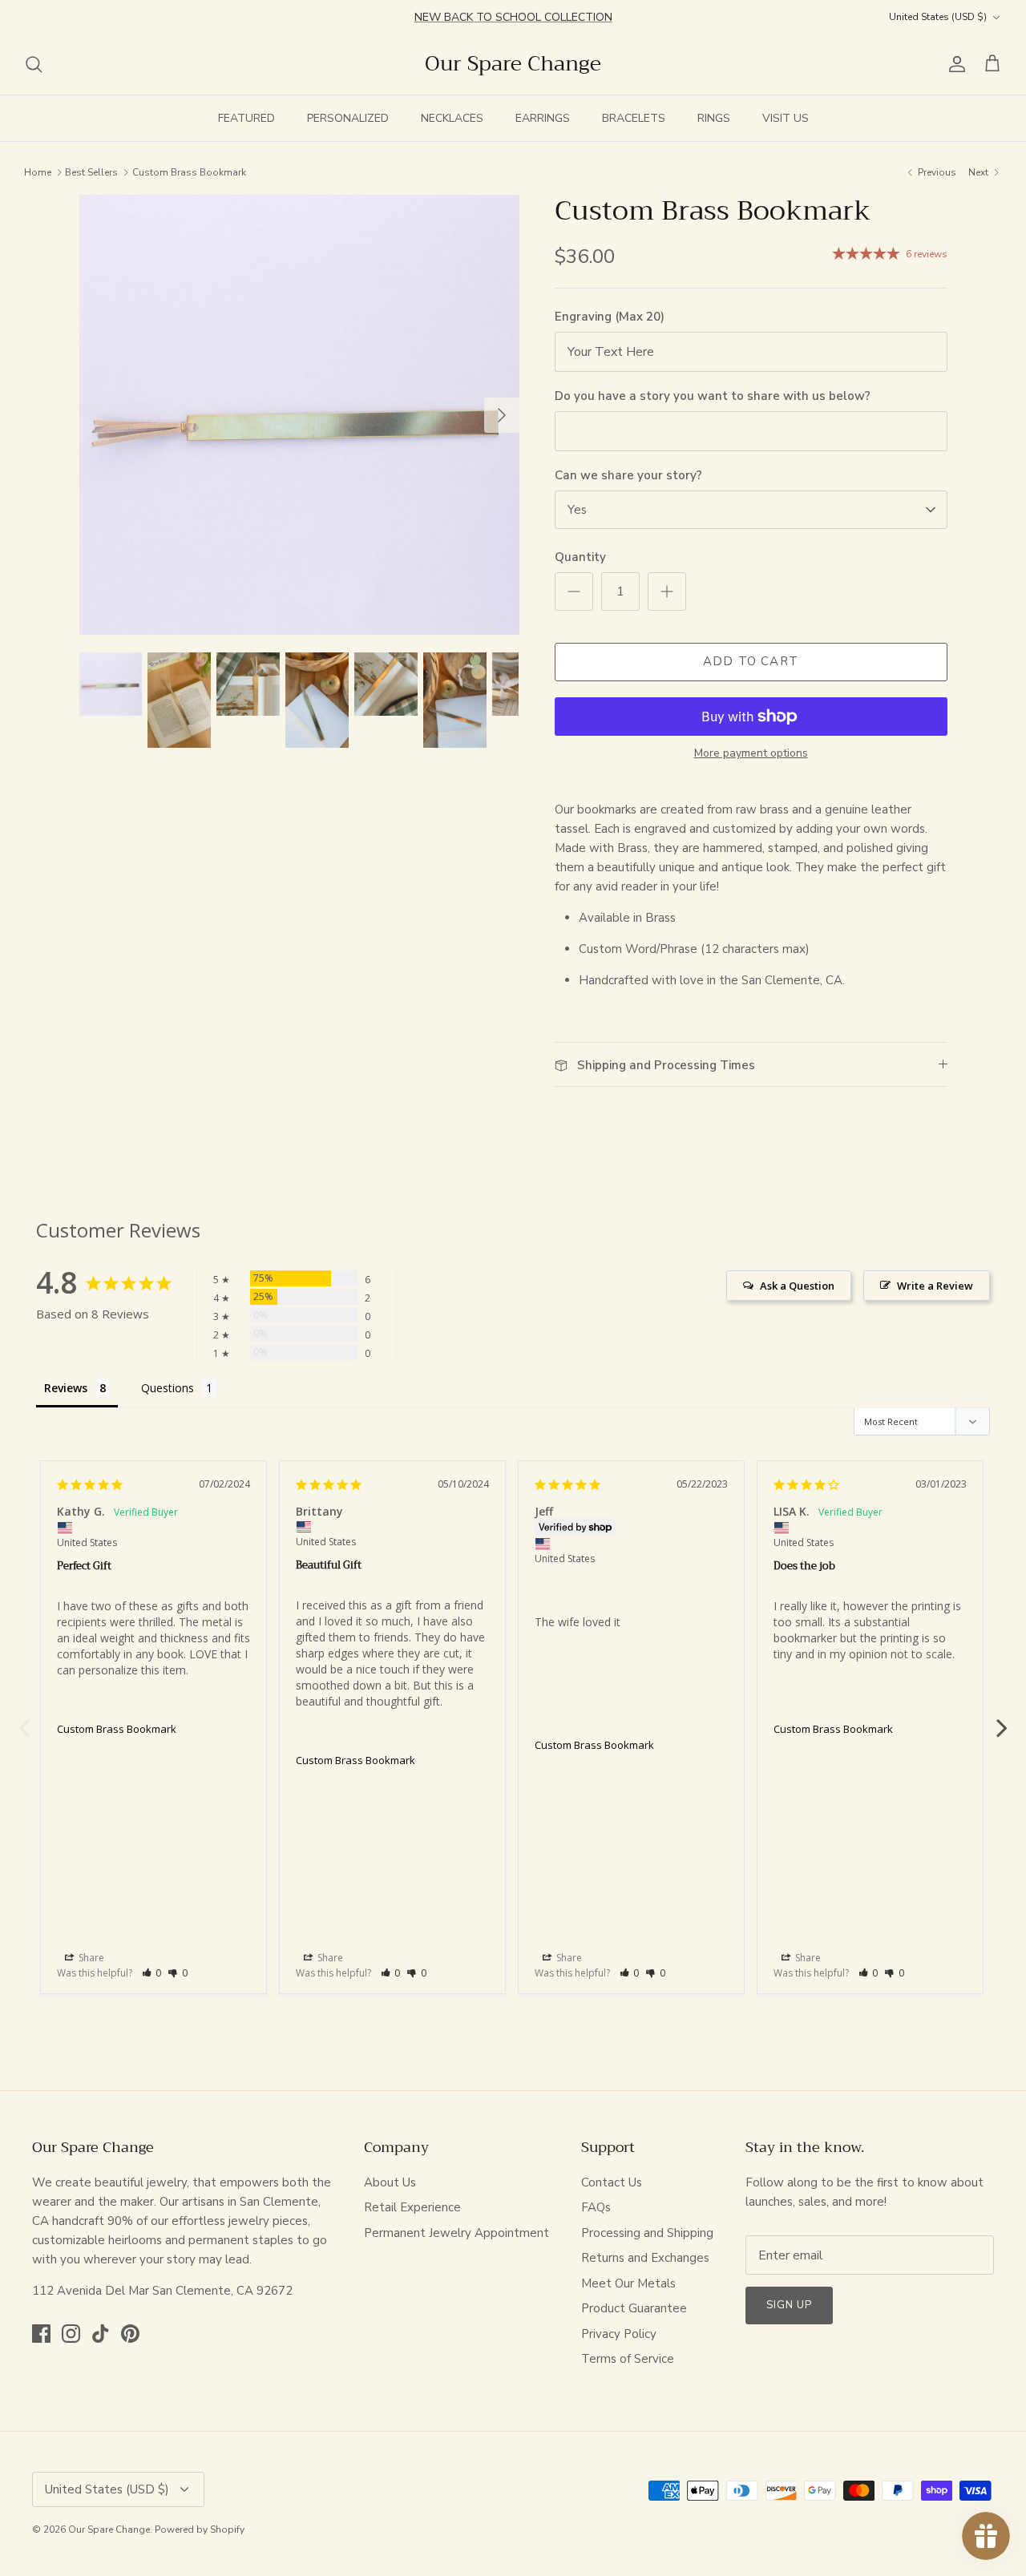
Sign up (789, 2305)
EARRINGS (543, 118)
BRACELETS (634, 118)
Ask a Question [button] (797, 1286)
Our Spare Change (109, 2530)
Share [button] (90, 1958)
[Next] (502, 415)
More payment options (751, 754)
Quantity (580, 557)
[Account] (954, 64)
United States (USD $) (938, 17)
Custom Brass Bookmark (189, 172)
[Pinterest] (130, 2334)
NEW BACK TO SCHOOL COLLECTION (513, 16)
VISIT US (786, 118)
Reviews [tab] (66, 1388)
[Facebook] (41, 2334)
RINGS (714, 118)
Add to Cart (751, 661)
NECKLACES (452, 118)
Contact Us (612, 2182)
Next (1002, 1719)
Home (38, 172)
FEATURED (246, 118)
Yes (577, 510)
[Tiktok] (101, 2334)
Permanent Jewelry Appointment (456, 2233)
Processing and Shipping (647, 2233)
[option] (299, 415)
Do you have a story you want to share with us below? (713, 396)
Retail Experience (412, 2207)
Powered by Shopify (200, 2530)
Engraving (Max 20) (610, 317)
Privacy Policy (619, 2334)
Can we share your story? (628, 475)
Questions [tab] (168, 1388)
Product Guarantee (634, 2308)
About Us (390, 2182)
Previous (24, 1719)
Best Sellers (91, 172)
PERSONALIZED (348, 118)
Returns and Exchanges (645, 2258)
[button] (152, 1973)
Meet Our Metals (628, 2283)
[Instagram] (71, 2334)
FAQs (596, 2207)
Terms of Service (628, 2359)
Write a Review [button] (935, 1286)
